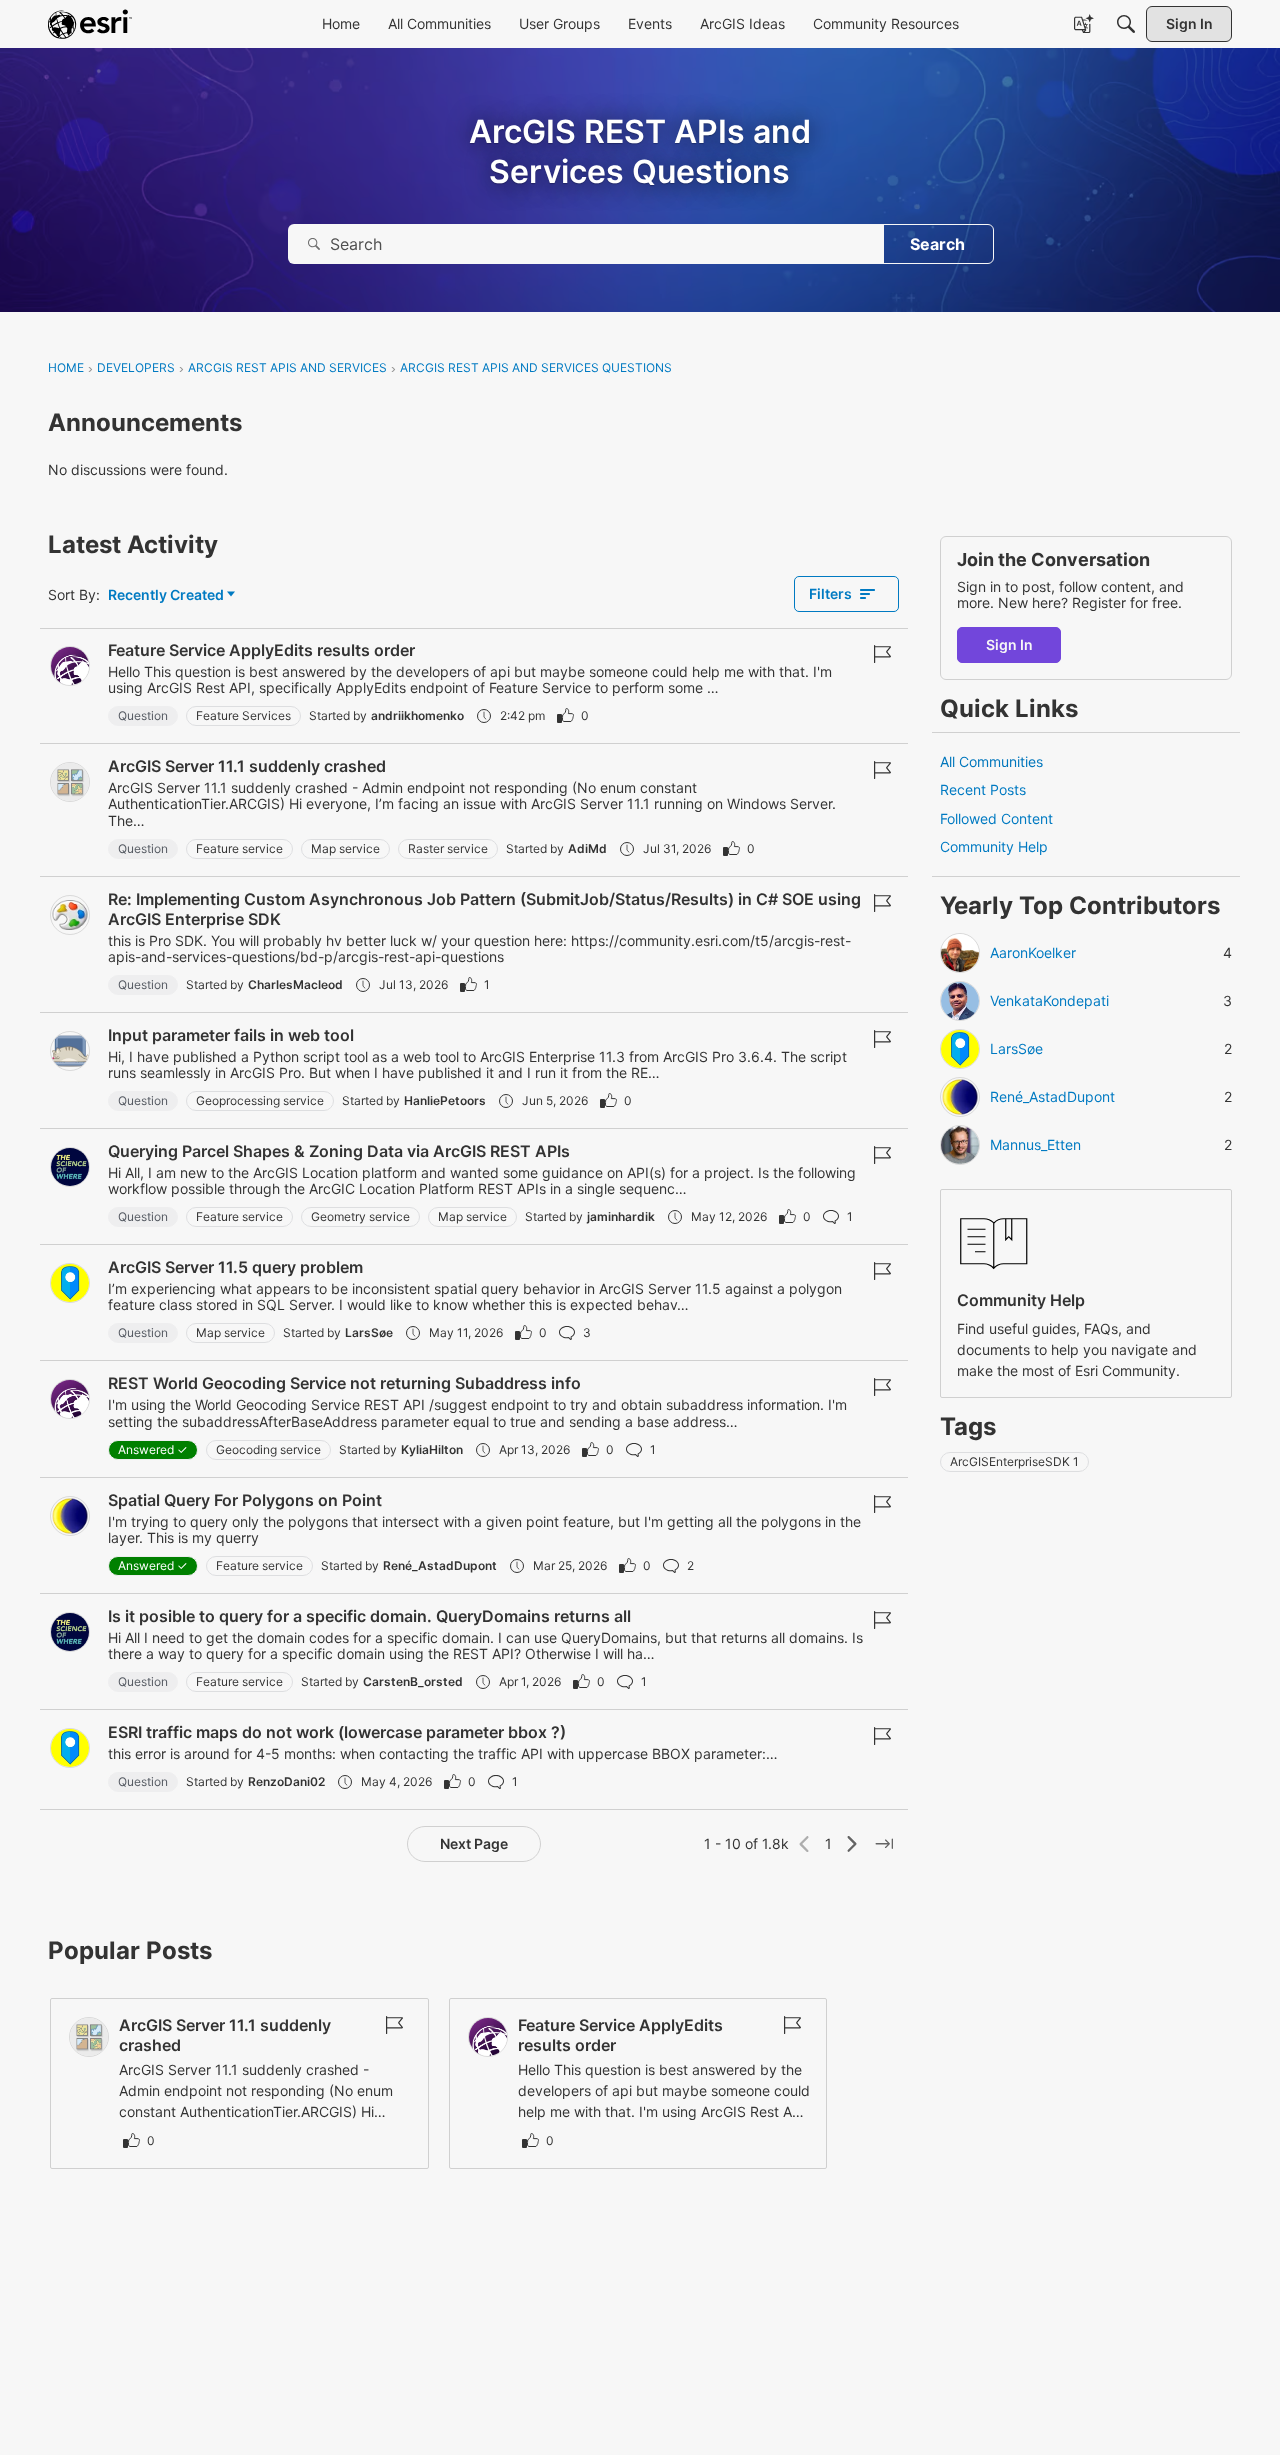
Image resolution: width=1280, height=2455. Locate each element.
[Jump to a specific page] (884, 1844)
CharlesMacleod (295, 984)
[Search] (314, 244)
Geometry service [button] (360, 1216)
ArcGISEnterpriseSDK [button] (1014, 1461)
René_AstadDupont (440, 1565)
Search (937, 244)
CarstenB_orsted (413, 1681)
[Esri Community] (90, 24)
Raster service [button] (448, 848)
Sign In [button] (1009, 644)
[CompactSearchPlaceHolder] (1126, 24)
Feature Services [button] (243, 715)
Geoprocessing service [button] (260, 1100)
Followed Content (996, 818)
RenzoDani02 (286, 1781)
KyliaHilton (432, 1449)
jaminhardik (621, 1216)
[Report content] (882, 654)
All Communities (991, 761)
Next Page (474, 1843)
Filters (830, 593)
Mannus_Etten (1035, 1145)
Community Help (994, 846)
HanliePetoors (445, 1100)
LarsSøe (369, 1332)
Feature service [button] (239, 848)
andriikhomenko (417, 715)
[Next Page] (852, 1844)
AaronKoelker (1033, 953)
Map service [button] (345, 848)
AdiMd (587, 848)
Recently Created (166, 595)
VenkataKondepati (1049, 1001)
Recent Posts (983, 789)
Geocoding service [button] (268, 1449)
